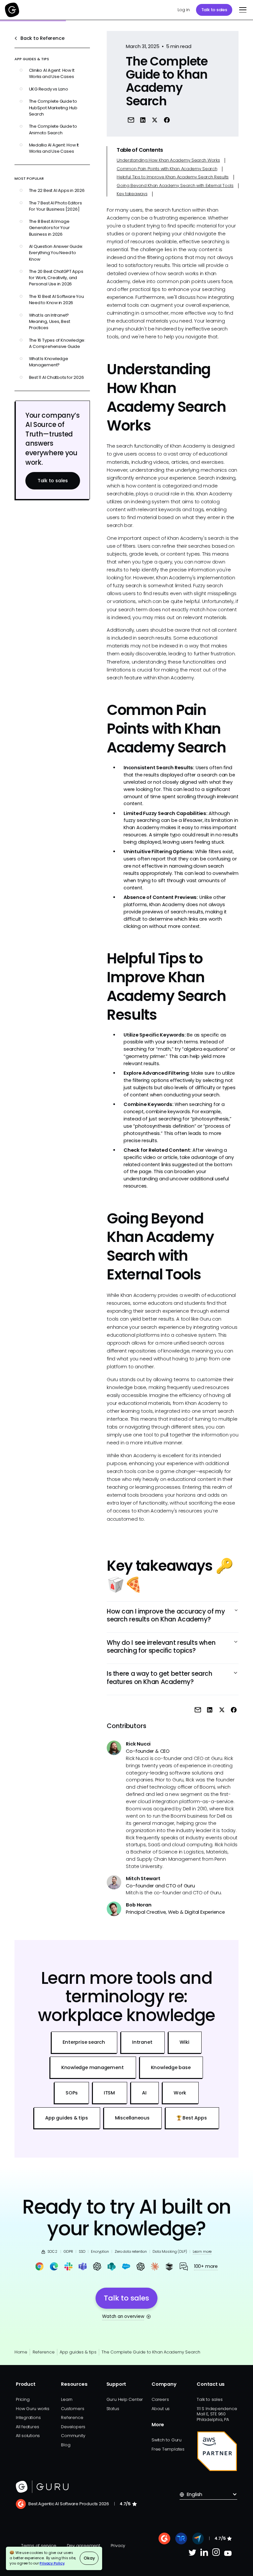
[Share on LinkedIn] (143, 120)
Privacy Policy (52, 2563)
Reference (43, 2352)
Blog (66, 2445)
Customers (72, 2409)
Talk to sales (214, 10)
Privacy (118, 2546)
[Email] (131, 120)
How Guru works (33, 2409)
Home (21, 2352)
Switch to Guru (167, 2440)
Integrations (28, 2418)
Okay (89, 2558)
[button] (242, 10)
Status (113, 2409)
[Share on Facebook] (167, 120)
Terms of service (39, 2546)
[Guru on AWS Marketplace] (217, 2451)
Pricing (23, 2399)
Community (73, 2436)
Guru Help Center (125, 2399)
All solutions (28, 2436)
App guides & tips (78, 2352)
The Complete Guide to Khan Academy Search (151, 2352)
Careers (160, 2399)
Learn (67, 2399)
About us (161, 2409)
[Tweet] (155, 120)
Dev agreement (84, 2546)
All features (27, 2427)
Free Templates (168, 2449)
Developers (73, 2427)
